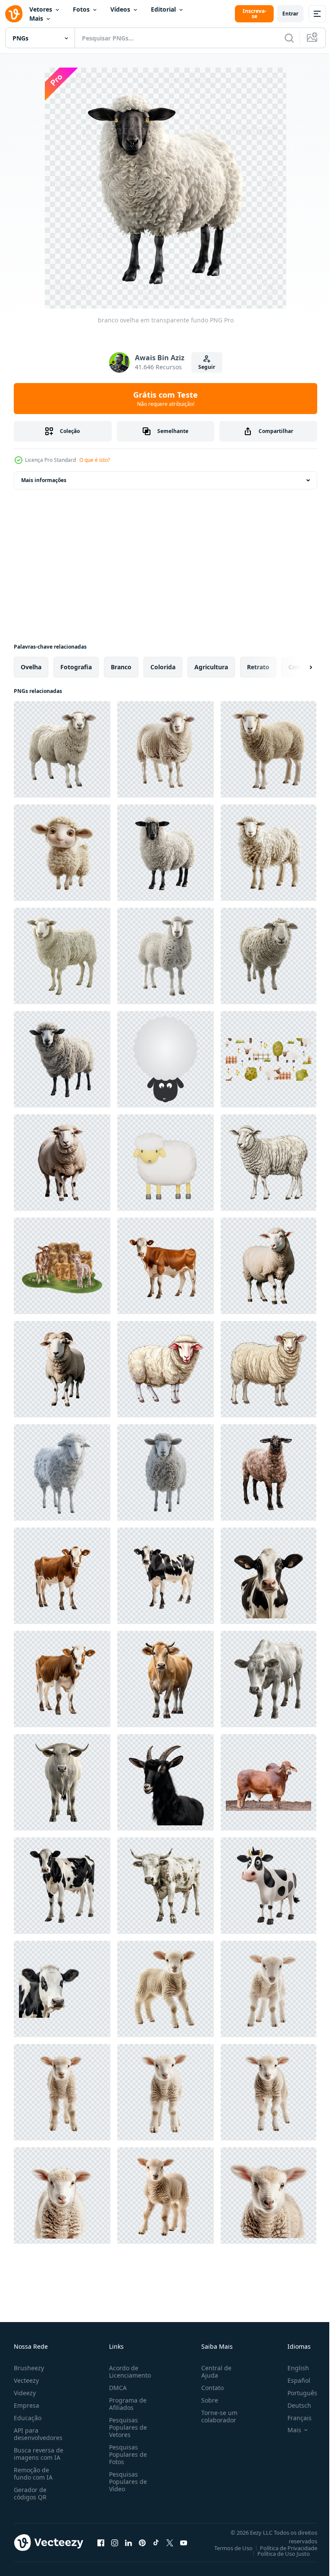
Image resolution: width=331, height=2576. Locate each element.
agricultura (211, 667)
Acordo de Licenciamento (128, 2372)
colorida (163, 667)
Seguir (207, 367)
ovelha (31, 667)
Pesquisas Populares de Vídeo (126, 2482)
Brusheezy (29, 2368)
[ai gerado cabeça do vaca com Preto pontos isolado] (62, 1989)
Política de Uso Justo (277, 2554)
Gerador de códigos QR (30, 2493)
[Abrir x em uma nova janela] (170, 2542)
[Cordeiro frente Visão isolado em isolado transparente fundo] (165, 1989)
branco (121, 667)
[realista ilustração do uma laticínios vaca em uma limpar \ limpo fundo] (165, 1679)
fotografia (76, 667)
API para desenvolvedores (38, 2434)
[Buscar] (289, 38)
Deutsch (293, 2405)
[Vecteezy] (14, 14)
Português (296, 2393)
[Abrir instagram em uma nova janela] (115, 2542)
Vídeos (120, 9)
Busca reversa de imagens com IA (39, 2454)
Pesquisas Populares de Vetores (126, 2427)
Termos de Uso (227, 2548)
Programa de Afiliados (126, 2404)
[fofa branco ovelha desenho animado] (165, 1059)
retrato (258, 667)
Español (292, 2380)
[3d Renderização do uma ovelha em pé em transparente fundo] (62, 956)
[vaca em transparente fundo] (62, 1886)
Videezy (25, 2393)
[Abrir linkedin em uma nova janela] (128, 2542)
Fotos (81, 9)
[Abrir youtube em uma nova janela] (184, 2542)
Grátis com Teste (165, 399)
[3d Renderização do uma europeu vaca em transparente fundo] (269, 1886)
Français (293, 2418)
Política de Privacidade (282, 2548)
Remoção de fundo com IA (33, 2474)
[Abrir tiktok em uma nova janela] (156, 2542)
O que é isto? (95, 460)
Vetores (41, 9)
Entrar (290, 14)
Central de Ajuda (213, 2372)
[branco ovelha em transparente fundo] (62, 749)
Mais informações (44, 480)
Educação (28, 2418)
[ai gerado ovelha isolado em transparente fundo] (62, 1163)
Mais (36, 18)
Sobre (206, 2400)
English (292, 2368)
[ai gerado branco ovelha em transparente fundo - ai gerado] (62, 1472)
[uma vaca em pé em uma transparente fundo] (62, 1576)
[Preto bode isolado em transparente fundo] (165, 1782)
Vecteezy (26, 2380)
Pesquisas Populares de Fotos (126, 2454)
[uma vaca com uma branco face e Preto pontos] (269, 1576)
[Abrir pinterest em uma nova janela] (142, 2542)
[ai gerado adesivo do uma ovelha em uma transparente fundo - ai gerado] (269, 1163)
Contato (209, 2388)
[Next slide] (297, 667)
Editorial (163, 9)
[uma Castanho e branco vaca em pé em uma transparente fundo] (165, 1266)
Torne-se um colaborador (216, 2416)
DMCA (116, 2388)
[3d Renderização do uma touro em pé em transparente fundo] (269, 1679)
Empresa (27, 2405)
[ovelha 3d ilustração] (165, 1163)
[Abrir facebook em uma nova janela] (101, 2542)
